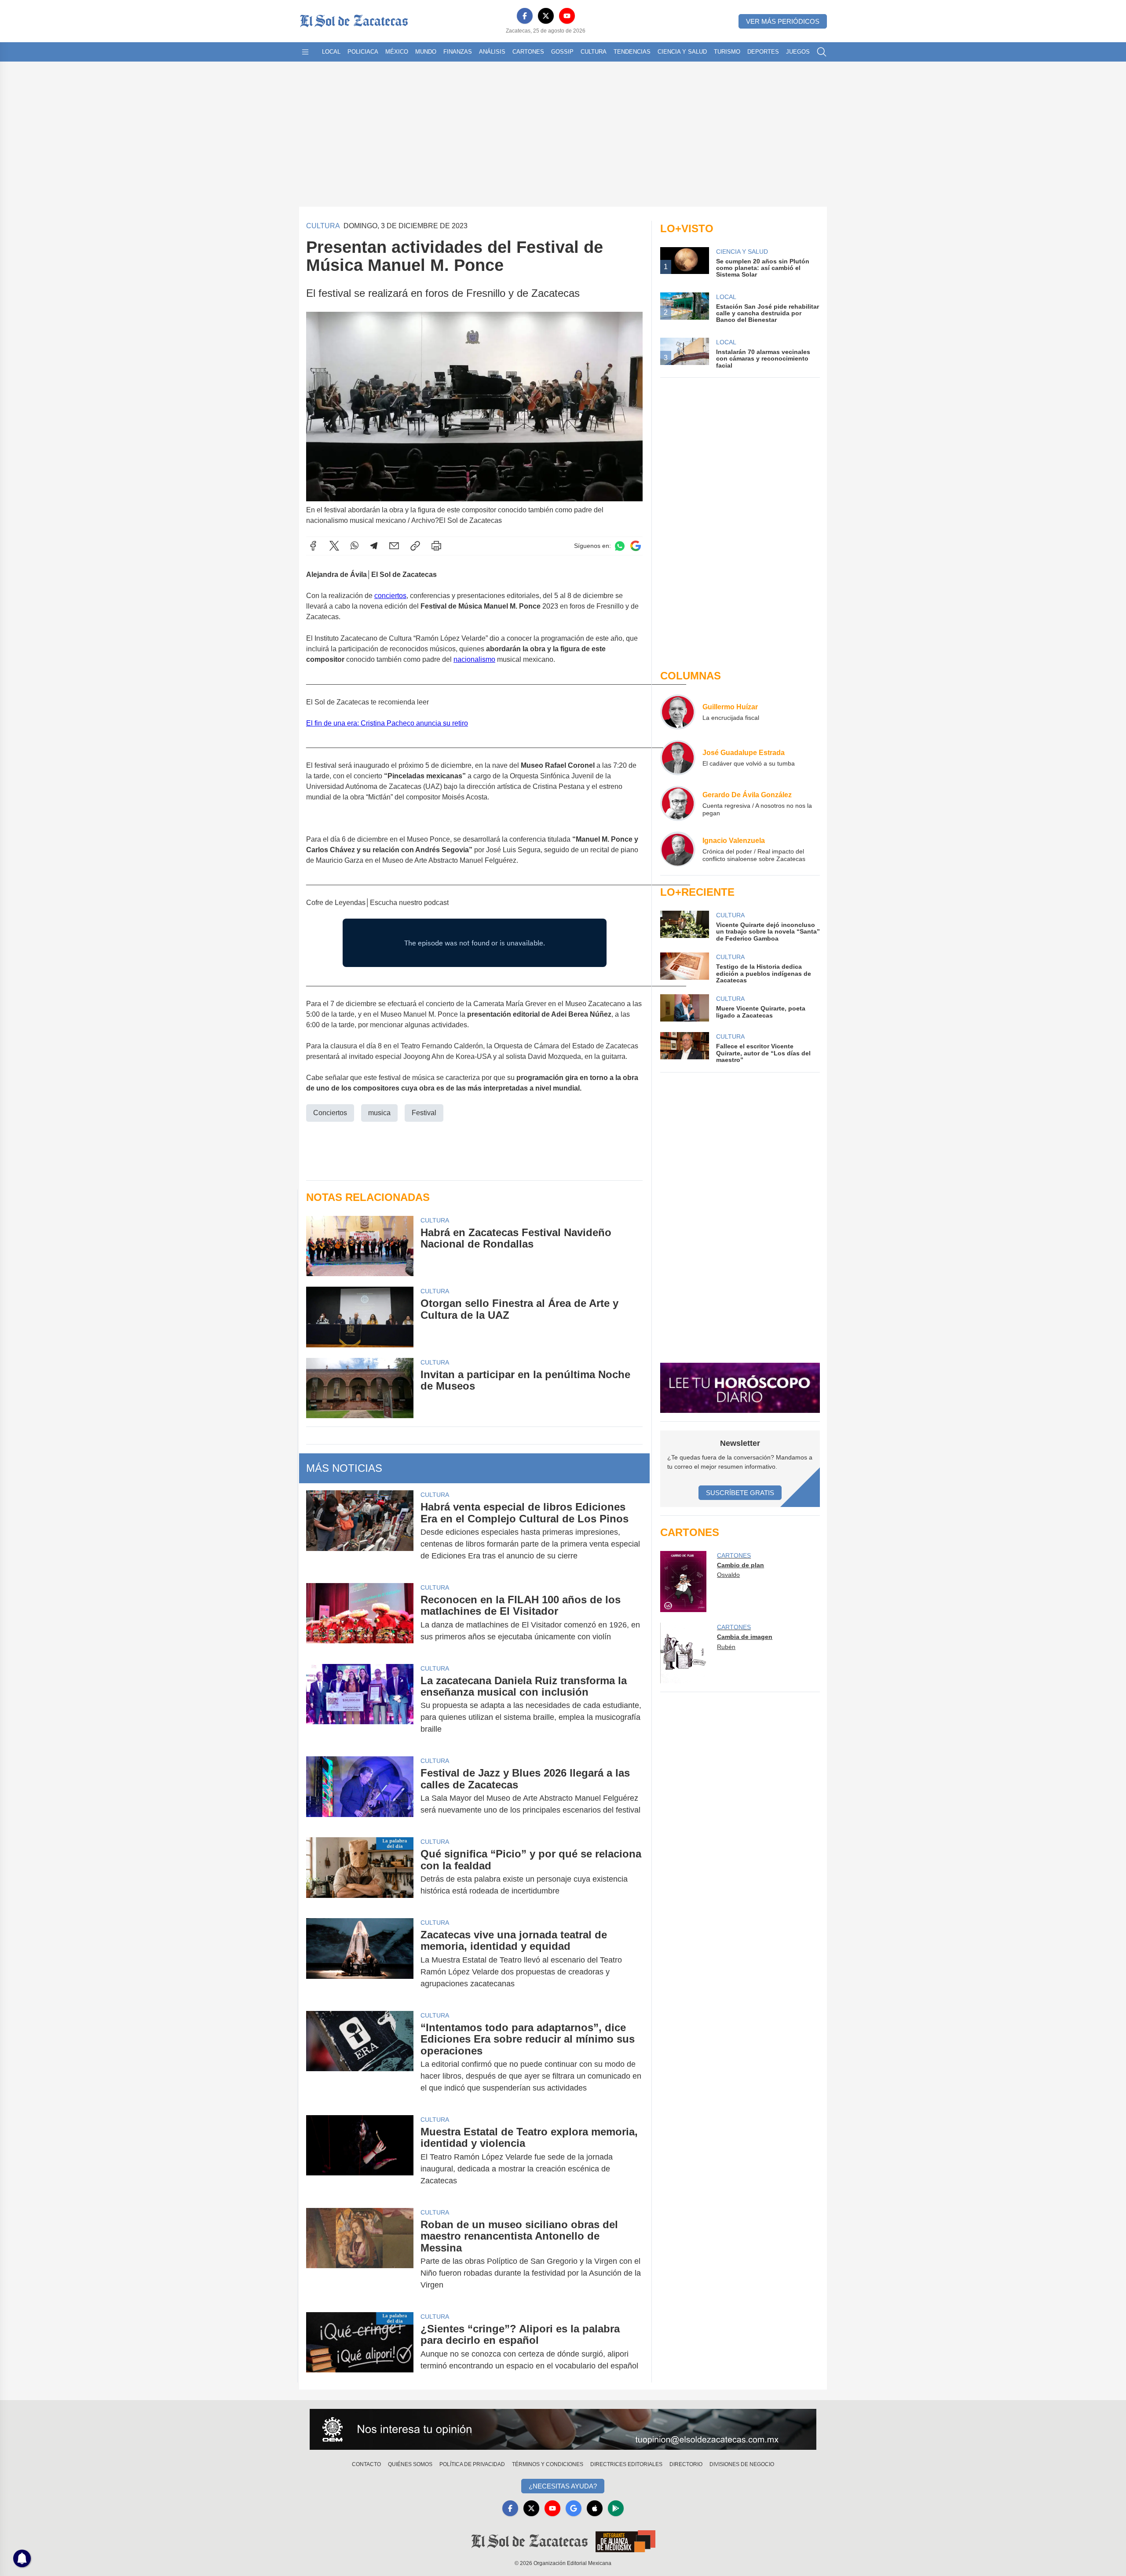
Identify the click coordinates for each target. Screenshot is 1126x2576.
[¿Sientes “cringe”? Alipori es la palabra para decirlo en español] (360, 2347)
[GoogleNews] (574, 2508)
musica (379, 1113)
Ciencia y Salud (682, 52)
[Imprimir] (436, 546)
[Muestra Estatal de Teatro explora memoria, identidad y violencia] (360, 2156)
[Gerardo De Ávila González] (678, 803)
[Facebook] (525, 16)
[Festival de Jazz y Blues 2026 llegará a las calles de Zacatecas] (360, 1792)
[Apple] (595, 2508)
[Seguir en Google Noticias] (636, 546)
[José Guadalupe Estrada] (678, 758)
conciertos (390, 596)
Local (331, 52)
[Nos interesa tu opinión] (563, 2430)
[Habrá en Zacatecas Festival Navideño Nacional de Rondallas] (360, 1246)
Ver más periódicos (783, 21)
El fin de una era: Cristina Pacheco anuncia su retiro (387, 723)
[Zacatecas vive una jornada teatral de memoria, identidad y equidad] (360, 1959)
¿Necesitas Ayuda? (563, 2486)
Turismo (727, 52)
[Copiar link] (415, 546)
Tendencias (632, 52)
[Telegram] (374, 546)
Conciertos (330, 1113)
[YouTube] (567, 16)
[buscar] (822, 52)
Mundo (426, 52)
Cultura (594, 52)
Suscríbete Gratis (740, 1493)
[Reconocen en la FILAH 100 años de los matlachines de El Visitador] (360, 1618)
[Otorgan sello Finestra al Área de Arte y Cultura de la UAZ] (360, 1317)
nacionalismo (474, 659)
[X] (546, 16)
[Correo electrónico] (394, 546)
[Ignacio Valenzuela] (678, 849)
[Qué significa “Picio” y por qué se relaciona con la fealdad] (360, 1872)
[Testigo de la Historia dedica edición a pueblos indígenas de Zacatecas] (684, 968)
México (397, 52)
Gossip (562, 52)
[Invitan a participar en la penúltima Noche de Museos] (360, 1388)
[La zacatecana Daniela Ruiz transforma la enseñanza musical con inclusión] (360, 1705)
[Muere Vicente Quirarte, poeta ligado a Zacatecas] (684, 1008)
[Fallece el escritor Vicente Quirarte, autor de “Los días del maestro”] (684, 1048)
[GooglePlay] (616, 2508)
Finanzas (458, 52)
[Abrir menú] (305, 52)
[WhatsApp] (355, 546)
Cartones (528, 52)
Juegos (798, 52)
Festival (424, 1113)
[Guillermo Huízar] (678, 712)
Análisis (492, 52)
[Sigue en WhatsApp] (620, 546)
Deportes (763, 52)
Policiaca (363, 52)
